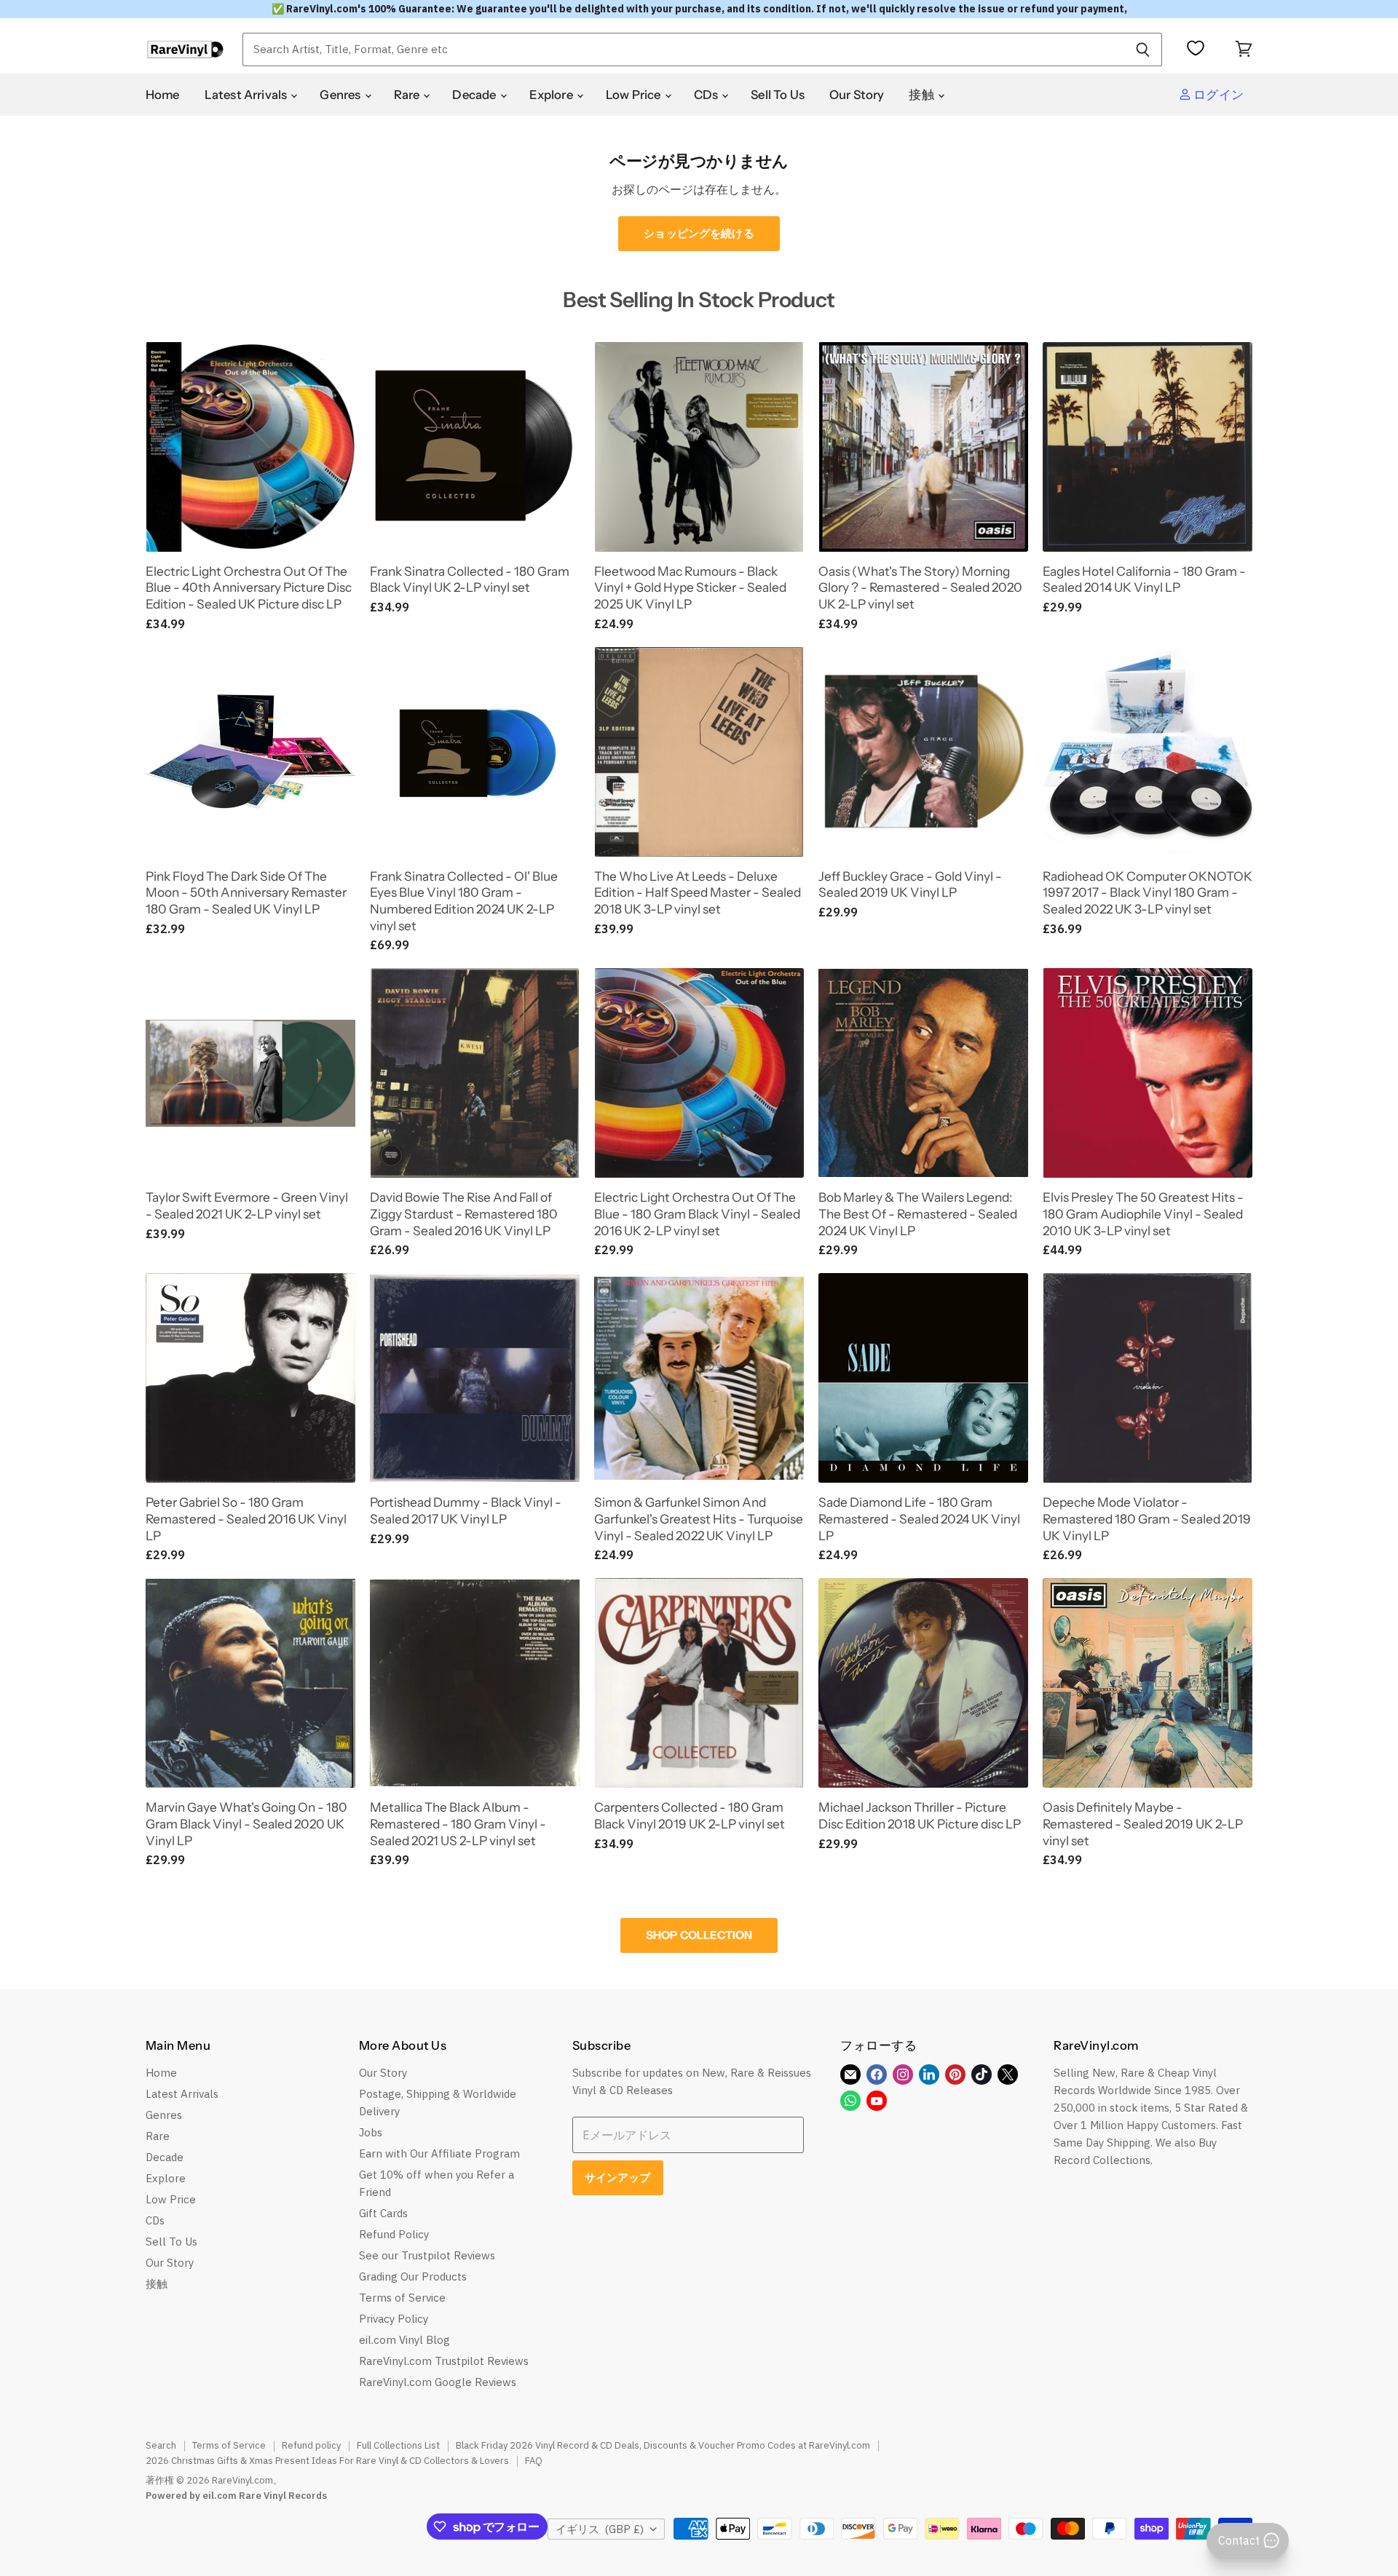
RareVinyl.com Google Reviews (438, 2382)
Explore (552, 95)
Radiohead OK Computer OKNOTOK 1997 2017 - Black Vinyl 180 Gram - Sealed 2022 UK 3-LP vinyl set (1148, 892)
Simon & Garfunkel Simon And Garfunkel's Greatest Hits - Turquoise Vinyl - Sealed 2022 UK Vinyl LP (699, 1518)
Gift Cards (383, 2213)
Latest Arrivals (247, 95)
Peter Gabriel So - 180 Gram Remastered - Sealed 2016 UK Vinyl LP (246, 1518)
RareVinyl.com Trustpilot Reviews (444, 2361)
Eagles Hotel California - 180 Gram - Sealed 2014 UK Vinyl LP (1144, 579)
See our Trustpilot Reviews (427, 2255)
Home (163, 95)
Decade (475, 95)
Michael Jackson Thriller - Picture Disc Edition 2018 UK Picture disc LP (920, 1815)
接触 (923, 95)
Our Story (857, 95)
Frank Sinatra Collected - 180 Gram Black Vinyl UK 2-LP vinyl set (470, 579)
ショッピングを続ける (699, 233)
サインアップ (618, 2177)
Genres (341, 95)
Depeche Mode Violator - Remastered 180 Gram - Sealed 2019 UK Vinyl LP (1147, 1518)
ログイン (1217, 95)
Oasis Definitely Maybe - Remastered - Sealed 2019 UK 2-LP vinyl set (1143, 1823)
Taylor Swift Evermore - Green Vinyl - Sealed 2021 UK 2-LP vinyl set (247, 1205)
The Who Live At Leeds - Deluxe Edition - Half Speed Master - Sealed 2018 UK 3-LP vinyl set (698, 892)
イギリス (600, 2529)
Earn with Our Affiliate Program (439, 2153)
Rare (408, 95)
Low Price (635, 95)
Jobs (371, 2132)
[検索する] (1143, 49)
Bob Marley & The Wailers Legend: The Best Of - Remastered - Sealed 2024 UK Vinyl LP (918, 1213)
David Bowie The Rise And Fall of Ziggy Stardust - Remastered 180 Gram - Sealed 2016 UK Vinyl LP (464, 1213)
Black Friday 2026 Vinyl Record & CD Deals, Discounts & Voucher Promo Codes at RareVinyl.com (663, 2445)
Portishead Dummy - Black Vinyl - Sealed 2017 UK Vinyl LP (466, 1510)
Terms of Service (402, 2298)
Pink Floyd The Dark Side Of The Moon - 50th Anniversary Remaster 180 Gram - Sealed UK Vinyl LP (246, 892)
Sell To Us (778, 95)
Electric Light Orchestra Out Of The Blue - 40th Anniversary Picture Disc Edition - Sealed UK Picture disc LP (249, 587)
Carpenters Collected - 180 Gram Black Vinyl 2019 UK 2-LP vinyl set (690, 1815)
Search (161, 2445)
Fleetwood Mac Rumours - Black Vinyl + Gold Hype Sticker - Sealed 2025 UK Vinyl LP (690, 587)
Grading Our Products (413, 2276)
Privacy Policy (394, 2319)
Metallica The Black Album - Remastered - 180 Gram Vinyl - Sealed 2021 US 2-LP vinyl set (458, 1823)
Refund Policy (394, 2234)
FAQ (534, 2461)
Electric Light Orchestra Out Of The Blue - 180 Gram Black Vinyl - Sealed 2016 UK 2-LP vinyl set (697, 1213)
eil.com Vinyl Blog (404, 2340)
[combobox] (683, 49)
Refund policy (311, 2445)
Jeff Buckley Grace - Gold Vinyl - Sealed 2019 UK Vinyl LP (910, 884)
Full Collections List (398, 2445)
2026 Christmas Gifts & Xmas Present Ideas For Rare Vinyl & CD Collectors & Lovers (327, 2461)
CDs (707, 95)
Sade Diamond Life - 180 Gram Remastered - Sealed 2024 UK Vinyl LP (919, 1518)
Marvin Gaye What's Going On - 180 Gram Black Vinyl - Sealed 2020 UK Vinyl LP (246, 1823)
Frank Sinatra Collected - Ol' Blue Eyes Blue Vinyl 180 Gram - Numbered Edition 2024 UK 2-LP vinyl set (464, 901)
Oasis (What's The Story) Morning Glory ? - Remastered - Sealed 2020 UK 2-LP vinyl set (920, 587)
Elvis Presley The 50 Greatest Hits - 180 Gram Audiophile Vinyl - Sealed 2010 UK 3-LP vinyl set (1143, 1213)
